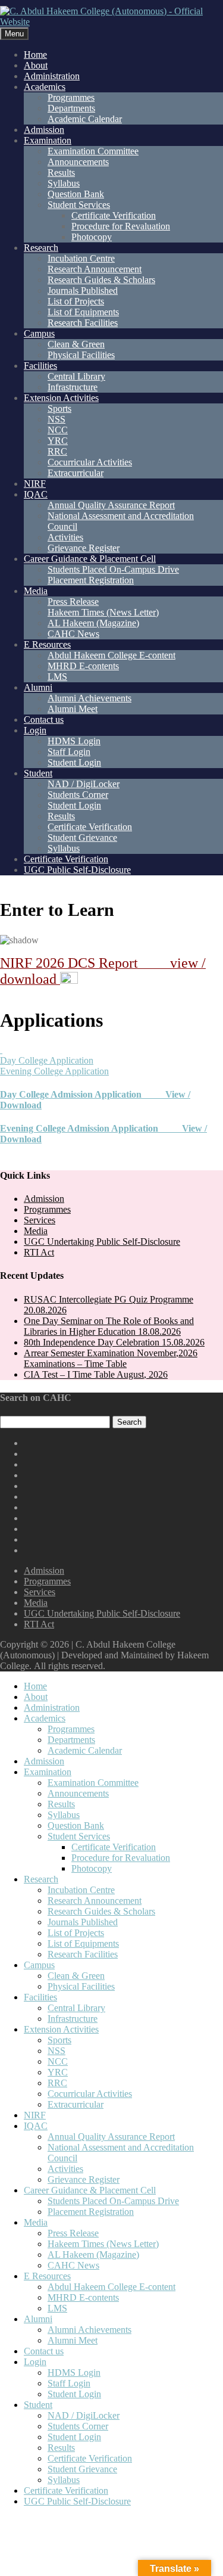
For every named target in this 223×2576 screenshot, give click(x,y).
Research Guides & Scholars (101, 280)
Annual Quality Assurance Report (111, 505)
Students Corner (78, 795)
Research (41, 248)
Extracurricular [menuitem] (76, 2104)
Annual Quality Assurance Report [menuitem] (111, 2137)
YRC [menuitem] (58, 2072)
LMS (57, 677)
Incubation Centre (81, 258)
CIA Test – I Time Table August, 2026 (96, 1374)
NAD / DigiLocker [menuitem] (84, 2415)
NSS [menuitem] (56, 2051)
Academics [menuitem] (45, 1718)
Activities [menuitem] (65, 2169)
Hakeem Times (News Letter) (103, 612)
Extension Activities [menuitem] (61, 2029)
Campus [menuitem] (39, 1965)
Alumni (38, 687)
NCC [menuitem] (58, 2061)
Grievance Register (84, 548)
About (36, 65)
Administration (52, 76)
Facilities (40, 366)
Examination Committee (93, 151)
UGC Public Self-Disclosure (77, 870)
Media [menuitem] (36, 2222)
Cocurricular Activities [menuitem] (90, 2094)
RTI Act (39, 1252)
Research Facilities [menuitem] (83, 1954)
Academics (45, 87)
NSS (56, 419)
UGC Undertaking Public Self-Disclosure (102, 1242)
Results (61, 173)
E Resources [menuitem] (47, 2276)
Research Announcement (95, 269)
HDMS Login (74, 741)
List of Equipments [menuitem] (83, 1943)
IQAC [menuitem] (36, 2126)
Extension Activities (61, 398)
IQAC (36, 494)
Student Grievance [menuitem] (82, 2469)
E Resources (47, 644)
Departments (71, 108)
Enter (22, 910)
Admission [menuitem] (44, 1761)
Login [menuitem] (35, 2362)
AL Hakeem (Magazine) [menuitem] (93, 2255)
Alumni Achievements (89, 698)
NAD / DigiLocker (84, 784)
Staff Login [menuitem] (69, 2383)
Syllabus (64, 183)
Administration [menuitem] (52, 1708)
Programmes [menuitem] (71, 1729)
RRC (57, 451)
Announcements (78, 162)
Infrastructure (73, 387)
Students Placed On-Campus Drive (113, 569)
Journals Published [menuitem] (83, 1922)
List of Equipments (83, 312)
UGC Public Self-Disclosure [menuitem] (77, 2501)
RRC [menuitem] (57, 2083)
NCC (58, 430)
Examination (48, 140)
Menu (14, 34)
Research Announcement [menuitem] (95, 1901)
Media (36, 591)
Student (38, 773)
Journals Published (83, 290)
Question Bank (76, 194)
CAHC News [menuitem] (73, 2265)
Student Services (79, 205)
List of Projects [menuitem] (76, 1933)
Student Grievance (82, 838)
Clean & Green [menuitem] (76, 1976)
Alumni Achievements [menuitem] (89, 2330)
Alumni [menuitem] (38, 2319)
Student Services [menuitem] (79, 1836)
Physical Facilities (81, 355)
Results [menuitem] (61, 1804)
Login (35, 730)
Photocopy (92, 237)
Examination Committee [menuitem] (93, 1783)
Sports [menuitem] (59, 2040)
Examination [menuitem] (48, 1772)
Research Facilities (83, 323)
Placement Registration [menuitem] (91, 2212)
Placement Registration (91, 580)
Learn (91, 910)
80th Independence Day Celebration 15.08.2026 (114, 1342)
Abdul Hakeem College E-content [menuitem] (111, 2287)
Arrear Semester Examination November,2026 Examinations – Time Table (111, 1358)
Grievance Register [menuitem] (84, 2179)
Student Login (74, 762)
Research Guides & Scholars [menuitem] (101, 1911)
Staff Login (69, 752)
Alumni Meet (73, 709)
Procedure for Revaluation (121, 226)
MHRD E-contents (83, 666)
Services (40, 1220)
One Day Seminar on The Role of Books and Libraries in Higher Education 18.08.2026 (109, 1326)
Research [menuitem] (41, 1879)
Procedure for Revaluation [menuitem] (121, 1858)
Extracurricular (76, 473)
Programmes (71, 97)
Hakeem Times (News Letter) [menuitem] (103, 2244)
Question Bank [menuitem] (76, 1825)
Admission (44, 130)
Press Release (73, 602)
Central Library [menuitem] (76, 2008)
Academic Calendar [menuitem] (85, 1750)
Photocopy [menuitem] (92, 1868)
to (57, 910)
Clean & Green (76, 344)
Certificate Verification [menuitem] (114, 1847)
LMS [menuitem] (57, 2308)
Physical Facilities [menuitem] (81, 1986)
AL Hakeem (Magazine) (93, 623)
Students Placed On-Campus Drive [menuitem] (113, 2201)
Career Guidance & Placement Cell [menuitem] (90, 2190)
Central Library (76, 376)
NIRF (35, 484)
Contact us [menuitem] (44, 2351)
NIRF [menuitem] (35, 2115)
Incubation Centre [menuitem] (81, 1890)
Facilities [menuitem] (40, 1997)
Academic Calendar (85, 119)
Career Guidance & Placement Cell (90, 559)
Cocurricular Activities (90, 462)
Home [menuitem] (35, 1686)
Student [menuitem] (38, 2405)
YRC (58, 441)
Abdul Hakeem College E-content (111, 655)
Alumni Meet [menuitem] (73, 2340)
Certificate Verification (114, 215)
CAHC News (73, 634)
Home (35, 55)
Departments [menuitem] (71, 1740)
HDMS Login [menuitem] (74, 2373)
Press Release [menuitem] (73, 2233)
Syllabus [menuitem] (64, 1815)
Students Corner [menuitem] (78, 2426)
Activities (65, 537)
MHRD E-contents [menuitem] (83, 2297)
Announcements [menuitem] (78, 1793)
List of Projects (76, 301)
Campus (39, 333)
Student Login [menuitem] (74, 2394)
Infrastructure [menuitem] (73, 2019)
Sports (59, 408)
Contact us (44, 720)
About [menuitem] (36, 1697)
